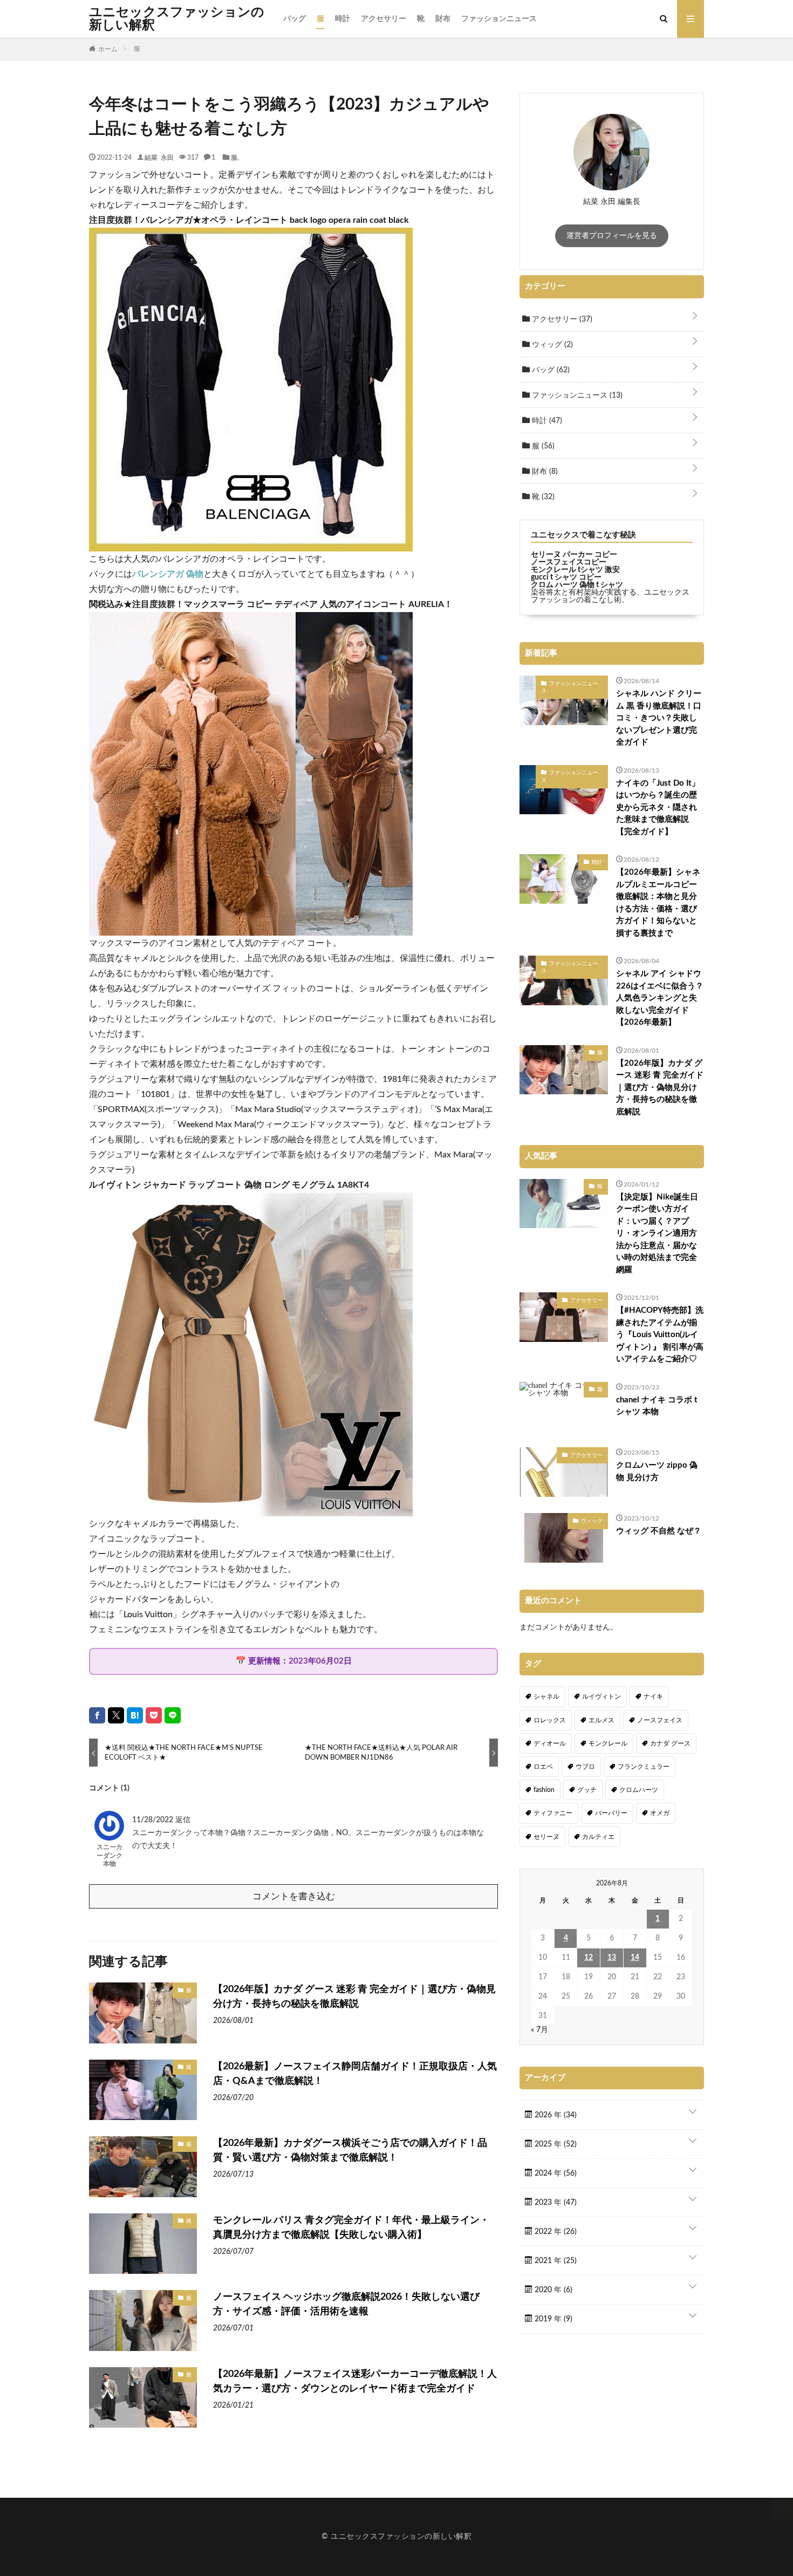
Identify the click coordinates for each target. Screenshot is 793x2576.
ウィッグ (551, 345)
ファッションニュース (499, 19)
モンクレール (608, 1743)
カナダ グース (670, 1743)
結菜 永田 (159, 157)
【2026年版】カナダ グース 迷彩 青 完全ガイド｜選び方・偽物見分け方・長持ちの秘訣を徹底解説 (354, 1997)
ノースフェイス (660, 1720)
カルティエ (598, 1837)
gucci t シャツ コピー (566, 577)
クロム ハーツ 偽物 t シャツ (577, 585)
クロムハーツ (639, 1790)
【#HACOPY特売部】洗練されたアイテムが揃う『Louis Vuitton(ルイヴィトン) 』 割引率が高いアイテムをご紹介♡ (660, 1335)
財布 (443, 19)
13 (612, 1958)
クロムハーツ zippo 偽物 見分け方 (657, 1471)
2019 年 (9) (552, 2319)
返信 (183, 1820)
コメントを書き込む (294, 1896)
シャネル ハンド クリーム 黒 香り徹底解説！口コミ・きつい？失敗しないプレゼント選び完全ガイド (659, 718)
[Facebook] (97, 1715)
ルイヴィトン (601, 1696)
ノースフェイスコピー (569, 562)
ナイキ (653, 1696)
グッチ (587, 1790)
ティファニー (553, 1813)
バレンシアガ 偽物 (168, 574)
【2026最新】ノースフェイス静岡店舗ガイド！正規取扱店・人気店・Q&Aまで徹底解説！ (355, 2074)
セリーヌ (546, 1837)
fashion (544, 1790)
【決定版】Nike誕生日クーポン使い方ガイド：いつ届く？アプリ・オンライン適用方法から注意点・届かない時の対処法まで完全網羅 (657, 1234)
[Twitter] (116, 1715)
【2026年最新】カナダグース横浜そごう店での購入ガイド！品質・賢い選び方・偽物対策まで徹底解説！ (350, 2151)
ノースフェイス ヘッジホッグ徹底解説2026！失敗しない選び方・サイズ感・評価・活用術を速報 (346, 2304)
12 (589, 1958)
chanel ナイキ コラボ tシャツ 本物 (657, 1406)
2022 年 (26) (555, 2232)
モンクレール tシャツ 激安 (575, 570)
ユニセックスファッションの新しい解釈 (177, 19)
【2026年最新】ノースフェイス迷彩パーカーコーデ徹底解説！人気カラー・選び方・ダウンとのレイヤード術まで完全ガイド (355, 2381)
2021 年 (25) (555, 2261)
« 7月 (539, 2030)
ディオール (550, 1743)
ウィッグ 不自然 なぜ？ (659, 1531)
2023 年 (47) (555, 2203)
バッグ (295, 19)
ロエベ (543, 1767)
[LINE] (173, 1715)
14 (635, 1958)
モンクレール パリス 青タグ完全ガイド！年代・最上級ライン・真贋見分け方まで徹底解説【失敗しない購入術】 (351, 2228)
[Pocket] (154, 1715)
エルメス (601, 1720)
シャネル (546, 1696)
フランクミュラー (644, 1767)
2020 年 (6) (552, 2290)
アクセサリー (384, 19)
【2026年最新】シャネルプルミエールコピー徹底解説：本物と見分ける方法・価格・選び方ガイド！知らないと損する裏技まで (658, 903)
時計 (343, 19)
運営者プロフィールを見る (612, 236)
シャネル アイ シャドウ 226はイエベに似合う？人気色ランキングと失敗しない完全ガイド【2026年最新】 (660, 998)
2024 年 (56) (555, 2173)
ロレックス (550, 1720)
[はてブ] (135, 1715)
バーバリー (611, 1813)
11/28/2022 (154, 1820)
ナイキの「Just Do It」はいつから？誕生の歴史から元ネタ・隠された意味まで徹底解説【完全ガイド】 (658, 807)
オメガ (660, 1813)
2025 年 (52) (555, 2144)
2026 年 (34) (555, 2115)
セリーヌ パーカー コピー (574, 555)
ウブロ (585, 1767)
